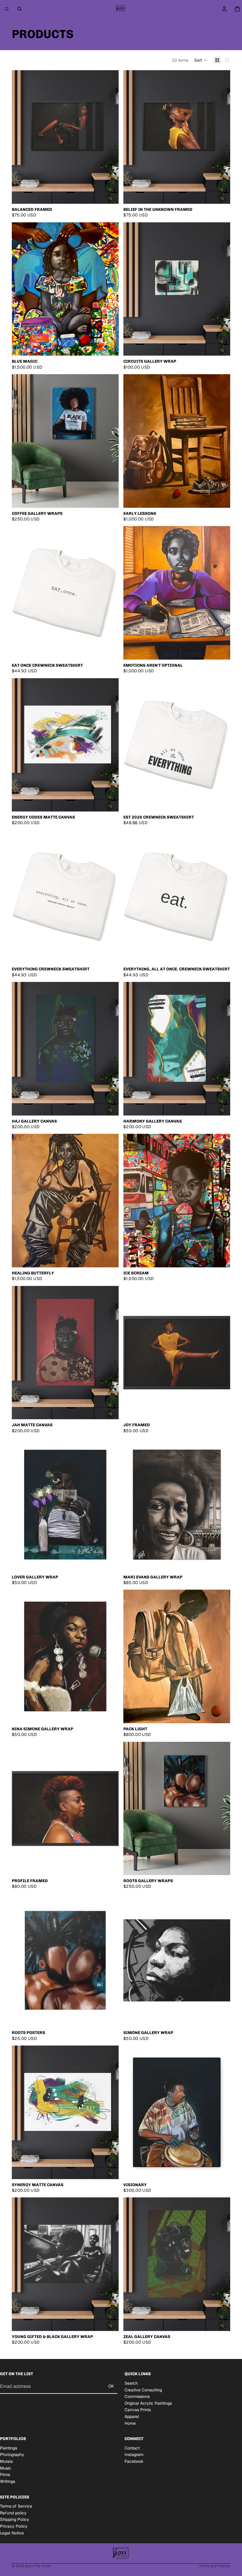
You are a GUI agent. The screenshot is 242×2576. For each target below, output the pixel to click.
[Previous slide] (21, 137)
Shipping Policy (15, 2519)
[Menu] (7, 9)
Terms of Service (16, 2506)
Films (5, 2475)
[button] (201, 60)
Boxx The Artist (38, 2566)
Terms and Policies (215, 2566)
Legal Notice (12, 2533)
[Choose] (109, 195)
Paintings (9, 2448)
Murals (6, 2461)
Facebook (134, 2461)
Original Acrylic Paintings (148, 2403)
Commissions (137, 2396)
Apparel (132, 2416)
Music (6, 2468)
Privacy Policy (14, 2526)
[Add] (109, 346)
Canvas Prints (138, 2410)
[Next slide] (110, 137)
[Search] (19, 9)
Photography (12, 2455)
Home (130, 2423)
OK (111, 2386)
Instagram (134, 2455)
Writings (8, 2481)
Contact (132, 2448)
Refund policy (13, 2513)
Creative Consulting (143, 2390)
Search (131, 2383)
